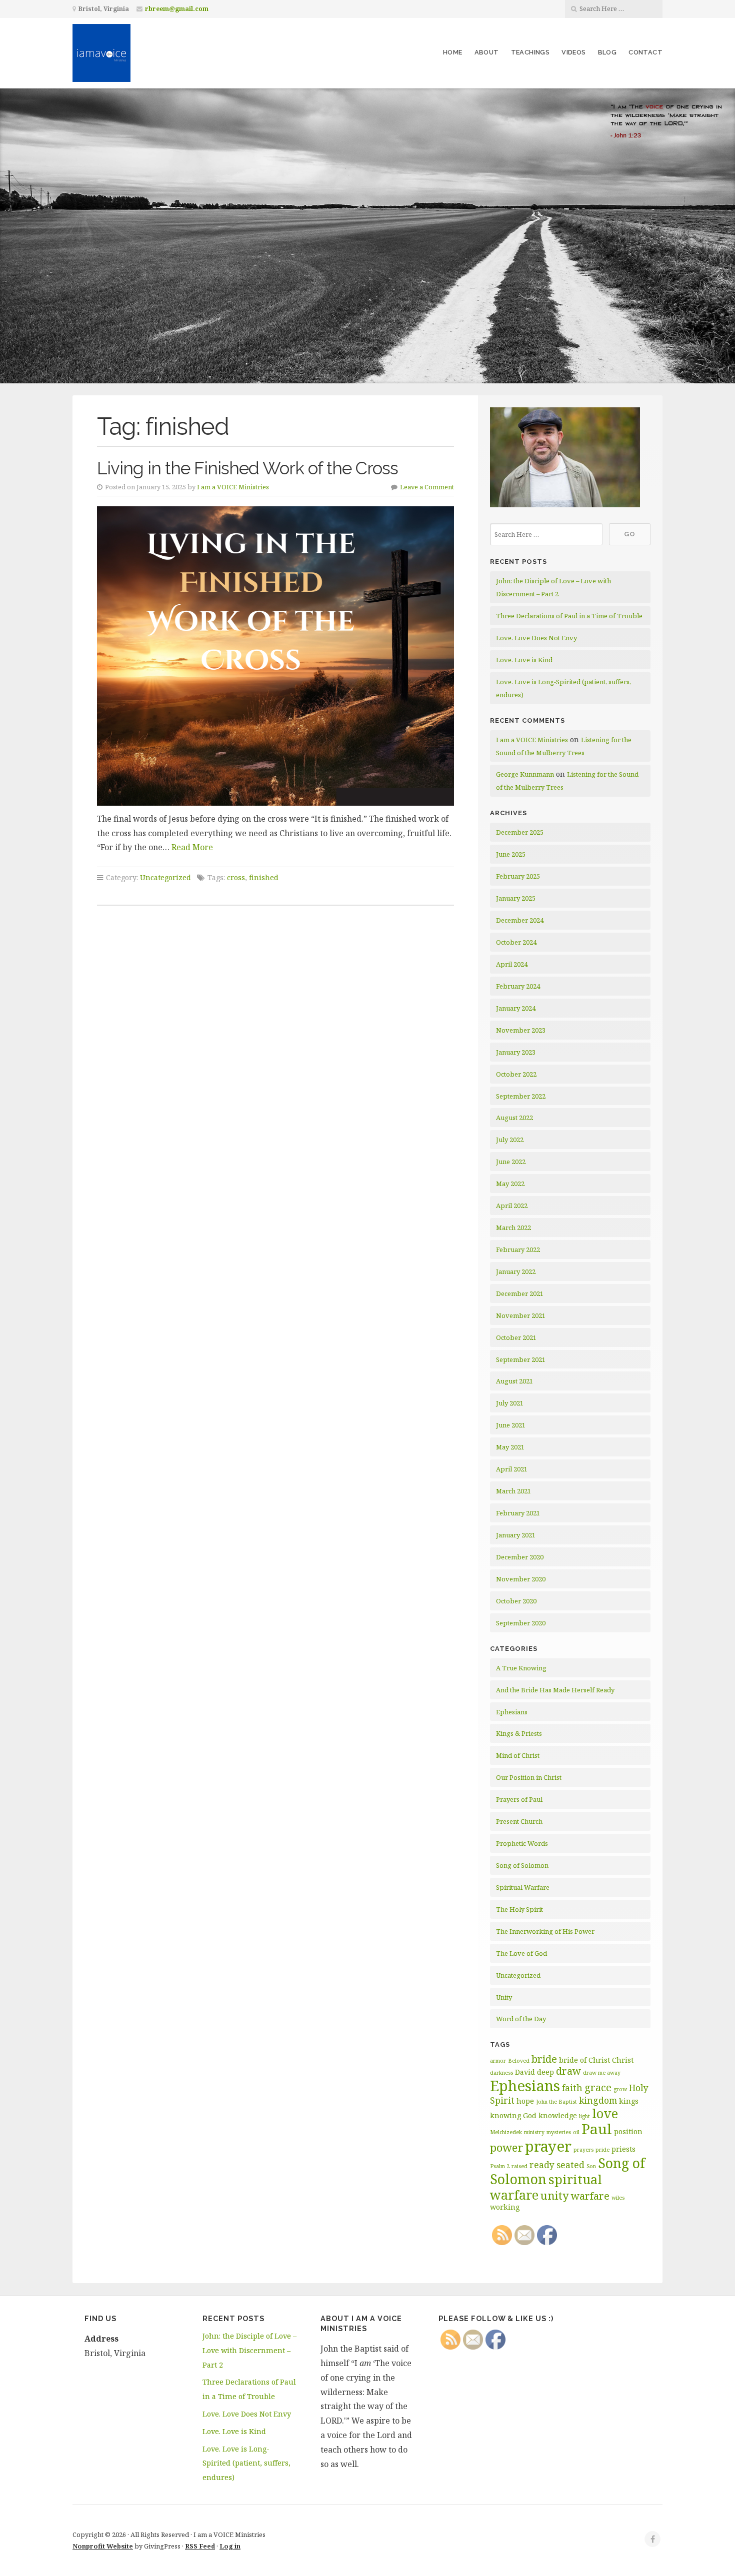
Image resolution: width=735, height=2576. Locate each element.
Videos (573, 52)
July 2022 (510, 1140)
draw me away (602, 2073)
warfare (590, 2196)
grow (620, 2089)
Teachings (530, 52)
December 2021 (520, 1293)
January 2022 (516, 1272)
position (628, 2131)
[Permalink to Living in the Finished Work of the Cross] (275, 656)
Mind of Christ (518, 1755)
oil (576, 2132)
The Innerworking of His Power (545, 1931)
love (605, 2113)
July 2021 (510, 1403)
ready (542, 2165)
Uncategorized (165, 877)
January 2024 (516, 1008)
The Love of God (521, 1953)
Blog (607, 52)
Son (591, 2166)
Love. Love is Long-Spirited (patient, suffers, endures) (246, 2463)
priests (623, 2149)
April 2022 (512, 1206)
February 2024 (518, 986)
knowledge (558, 2115)
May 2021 (510, 1447)
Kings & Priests (519, 1733)
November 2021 (521, 1315)
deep (545, 2072)
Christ (623, 2060)
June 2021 (511, 1425)
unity (555, 2195)
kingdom (598, 2100)
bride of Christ (584, 2060)
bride (544, 2059)
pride (602, 2150)
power (506, 2147)
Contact (645, 52)
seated (570, 2165)
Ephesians (512, 1712)
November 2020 (521, 1579)
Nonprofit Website (103, 2546)
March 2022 (513, 1228)
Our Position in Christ (529, 1777)
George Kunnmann (525, 774)
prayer (548, 2146)
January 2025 (516, 898)
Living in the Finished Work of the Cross (247, 468)
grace (598, 2087)
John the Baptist (556, 2102)
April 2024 (512, 964)
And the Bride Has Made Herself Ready (555, 1690)
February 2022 (518, 1250)
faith (572, 2088)
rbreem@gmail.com (177, 9)
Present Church (519, 1821)
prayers (583, 2150)
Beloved (519, 2061)
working (505, 2207)
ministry (534, 2132)
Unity (504, 1997)
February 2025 (518, 876)
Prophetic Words (522, 1843)
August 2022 (514, 1118)
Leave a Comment (427, 487)
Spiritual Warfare (523, 1887)
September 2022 (521, 1096)
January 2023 (516, 1052)
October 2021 (516, 1337)
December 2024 (520, 920)
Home (453, 52)
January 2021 (516, 1535)
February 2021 (518, 1513)
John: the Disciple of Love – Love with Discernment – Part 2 (249, 2350)
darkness (501, 2073)
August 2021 (514, 1381)
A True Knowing (521, 1668)
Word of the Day (521, 2019)
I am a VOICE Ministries (233, 487)
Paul (597, 2129)
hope (525, 2101)
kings (629, 2101)
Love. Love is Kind (524, 660)
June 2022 (511, 1162)
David (525, 2072)
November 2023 (521, 1030)
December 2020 (520, 1557)
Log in (230, 2546)
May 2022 (510, 1184)
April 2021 (512, 1469)
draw (568, 2071)
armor (498, 2061)
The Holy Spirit (519, 1909)
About (487, 52)
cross (236, 877)
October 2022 (516, 1074)
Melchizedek (506, 2132)
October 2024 (516, 942)
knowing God (513, 2115)
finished (264, 877)
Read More (192, 847)
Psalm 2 (500, 2166)
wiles (618, 2198)
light (584, 2116)
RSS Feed (200, 2546)
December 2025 (520, 832)
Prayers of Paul (519, 1799)
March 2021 (513, 1491)
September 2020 (521, 1623)
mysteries (559, 2132)
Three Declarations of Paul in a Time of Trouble (569, 616)
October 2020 (516, 1601)
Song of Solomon (522, 1865)
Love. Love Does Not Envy (536, 638)
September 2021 (521, 1359)
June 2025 (511, 854)
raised (519, 2166)
